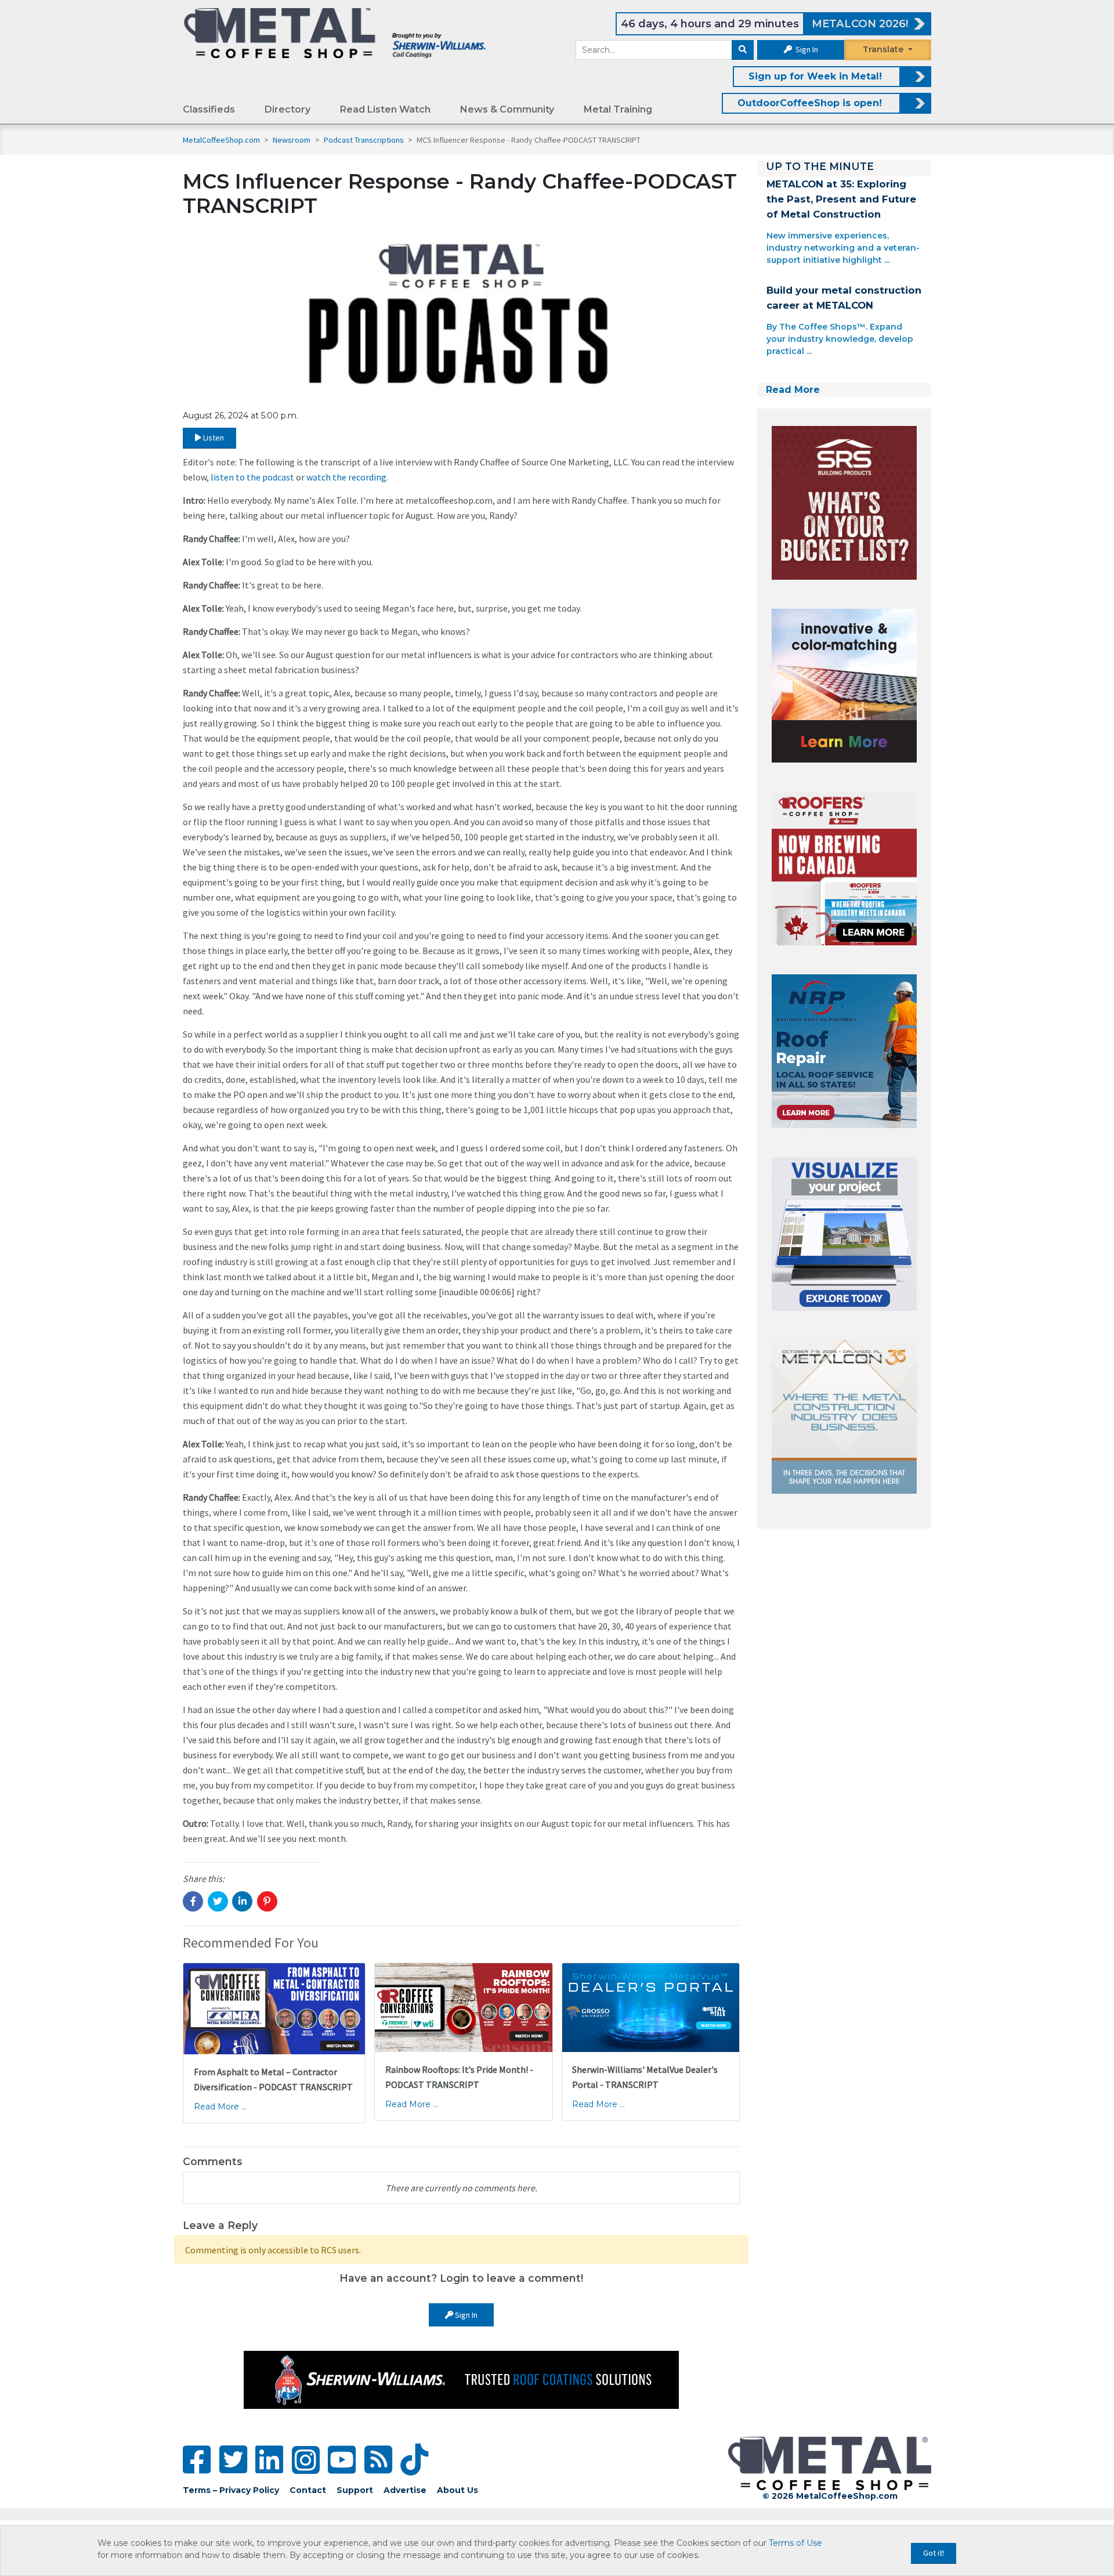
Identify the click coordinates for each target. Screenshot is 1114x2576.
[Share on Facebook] (193, 1901)
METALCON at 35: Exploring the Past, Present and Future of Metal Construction (841, 199)
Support (355, 2490)
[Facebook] (197, 2460)
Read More (793, 390)
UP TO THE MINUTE (820, 166)
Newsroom (292, 140)
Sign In (806, 49)
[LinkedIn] (269, 2460)
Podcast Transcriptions (365, 140)
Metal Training (618, 109)
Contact (308, 2490)
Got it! (934, 2553)
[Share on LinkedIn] (242, 1901)
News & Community (507, 109)
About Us (457, 2490)
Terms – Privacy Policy (231, 2490)
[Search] (743, 50)
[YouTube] (342, 2460)
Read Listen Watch (385, 109)
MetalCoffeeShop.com (221, 140)
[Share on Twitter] (218, 1901)
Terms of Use (795, 2543)
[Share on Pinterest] (267, 1901)
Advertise (405, 2490)
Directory (287, 109)
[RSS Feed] (378, 2460)
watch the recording (346, 477)
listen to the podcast (252, 477)
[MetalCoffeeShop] (335, 32)
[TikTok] (414, 2460)
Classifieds (209, 109)
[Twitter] (233, 2460)
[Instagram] (306, 2460)
